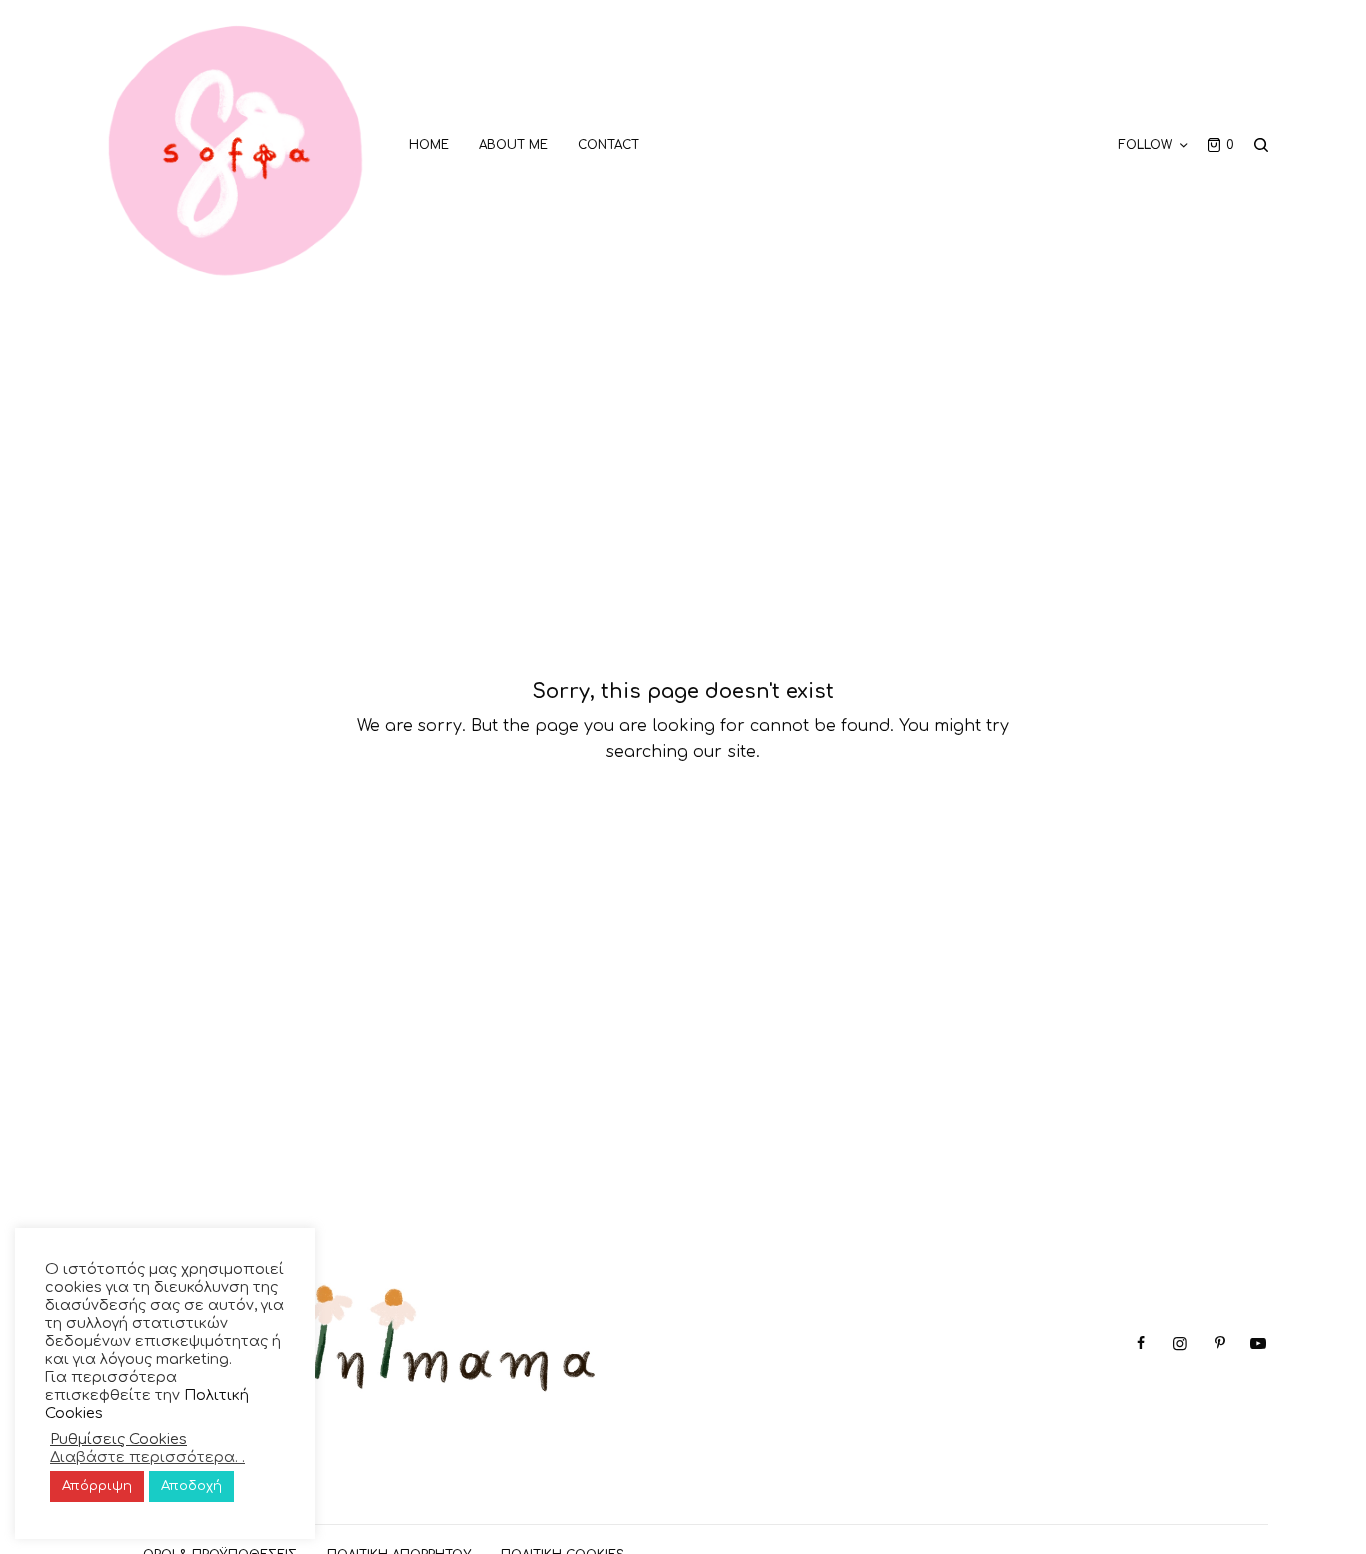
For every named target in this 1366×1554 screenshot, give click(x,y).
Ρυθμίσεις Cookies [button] (118, 1439)
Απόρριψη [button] (97, 1486)
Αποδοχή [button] (191, 1486)
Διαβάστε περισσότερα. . (147, 1457)
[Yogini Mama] (236, 145)
